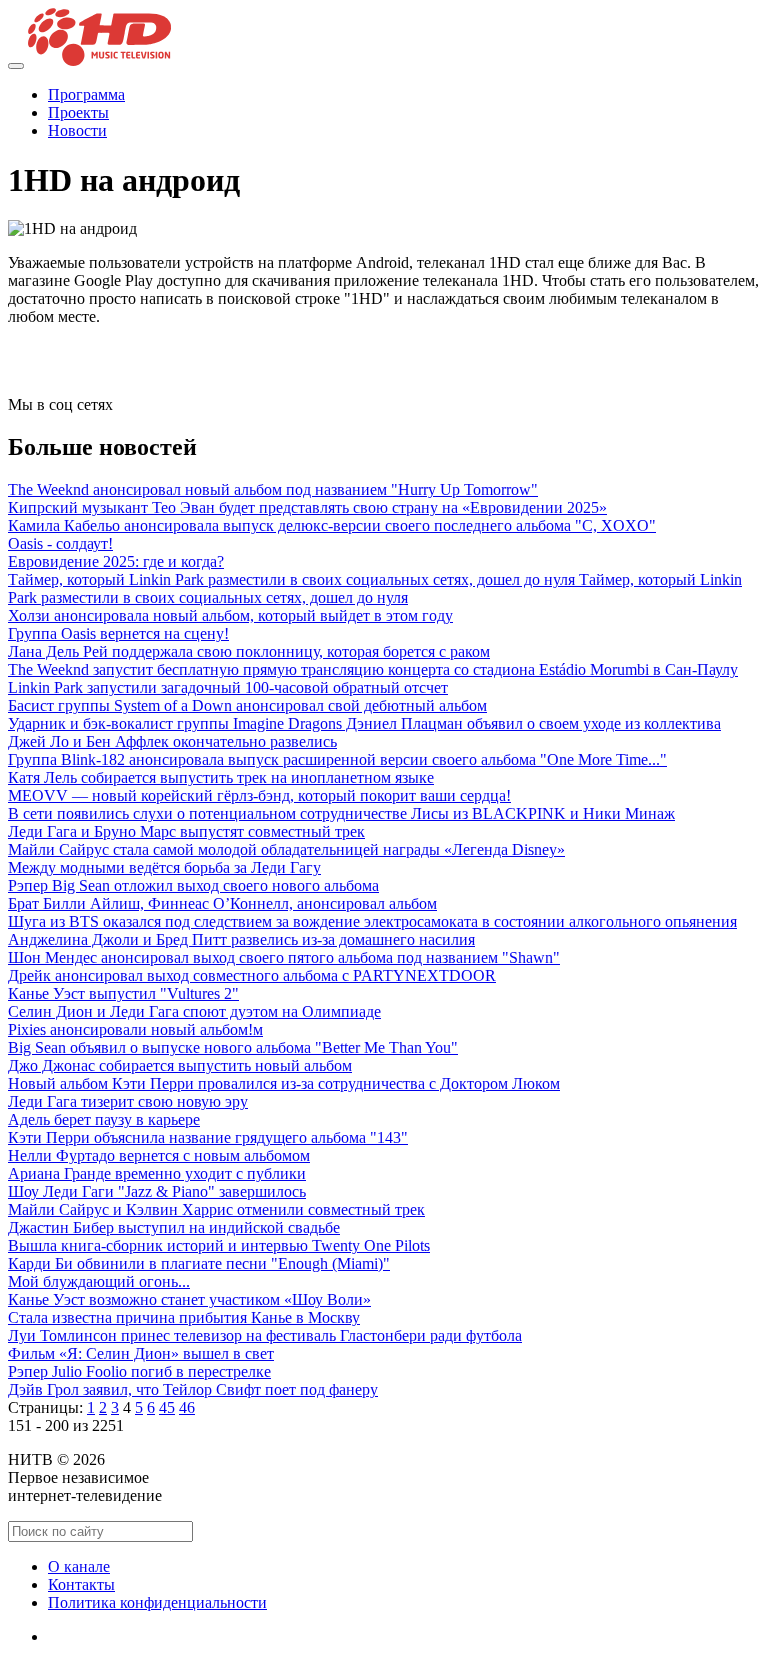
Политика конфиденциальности (157, 1602)
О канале (79, 1566)
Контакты (81, 1584)
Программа (86, 94)
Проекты (78, 112)
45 (167, 1407)
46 (187, 1407)
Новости (77, 130)
